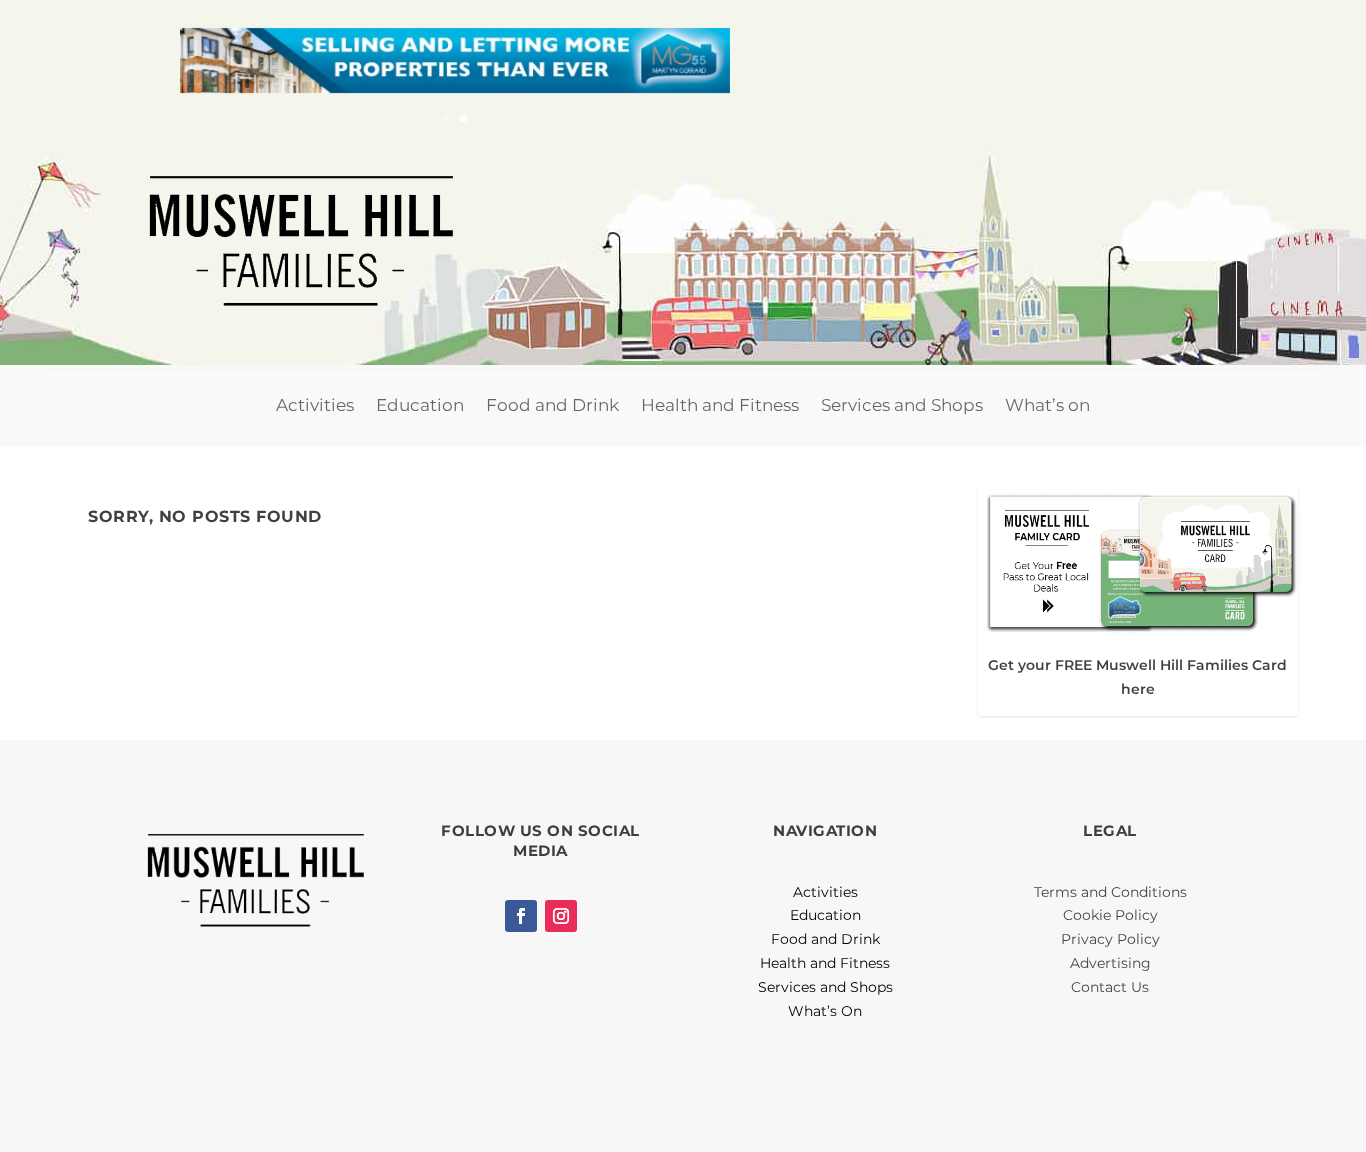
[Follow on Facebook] (521, 916)
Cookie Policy (1110, 915)
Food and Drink (552, 405)
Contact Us (1110, 987)
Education (420, 405)
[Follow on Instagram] (561, 916)
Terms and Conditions (1110, 892)
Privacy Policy (1110, 939)
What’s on (1047, 405)
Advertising (1110, 963)
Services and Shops (902, 405)
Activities (315, 405)
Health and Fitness (720, 405)
